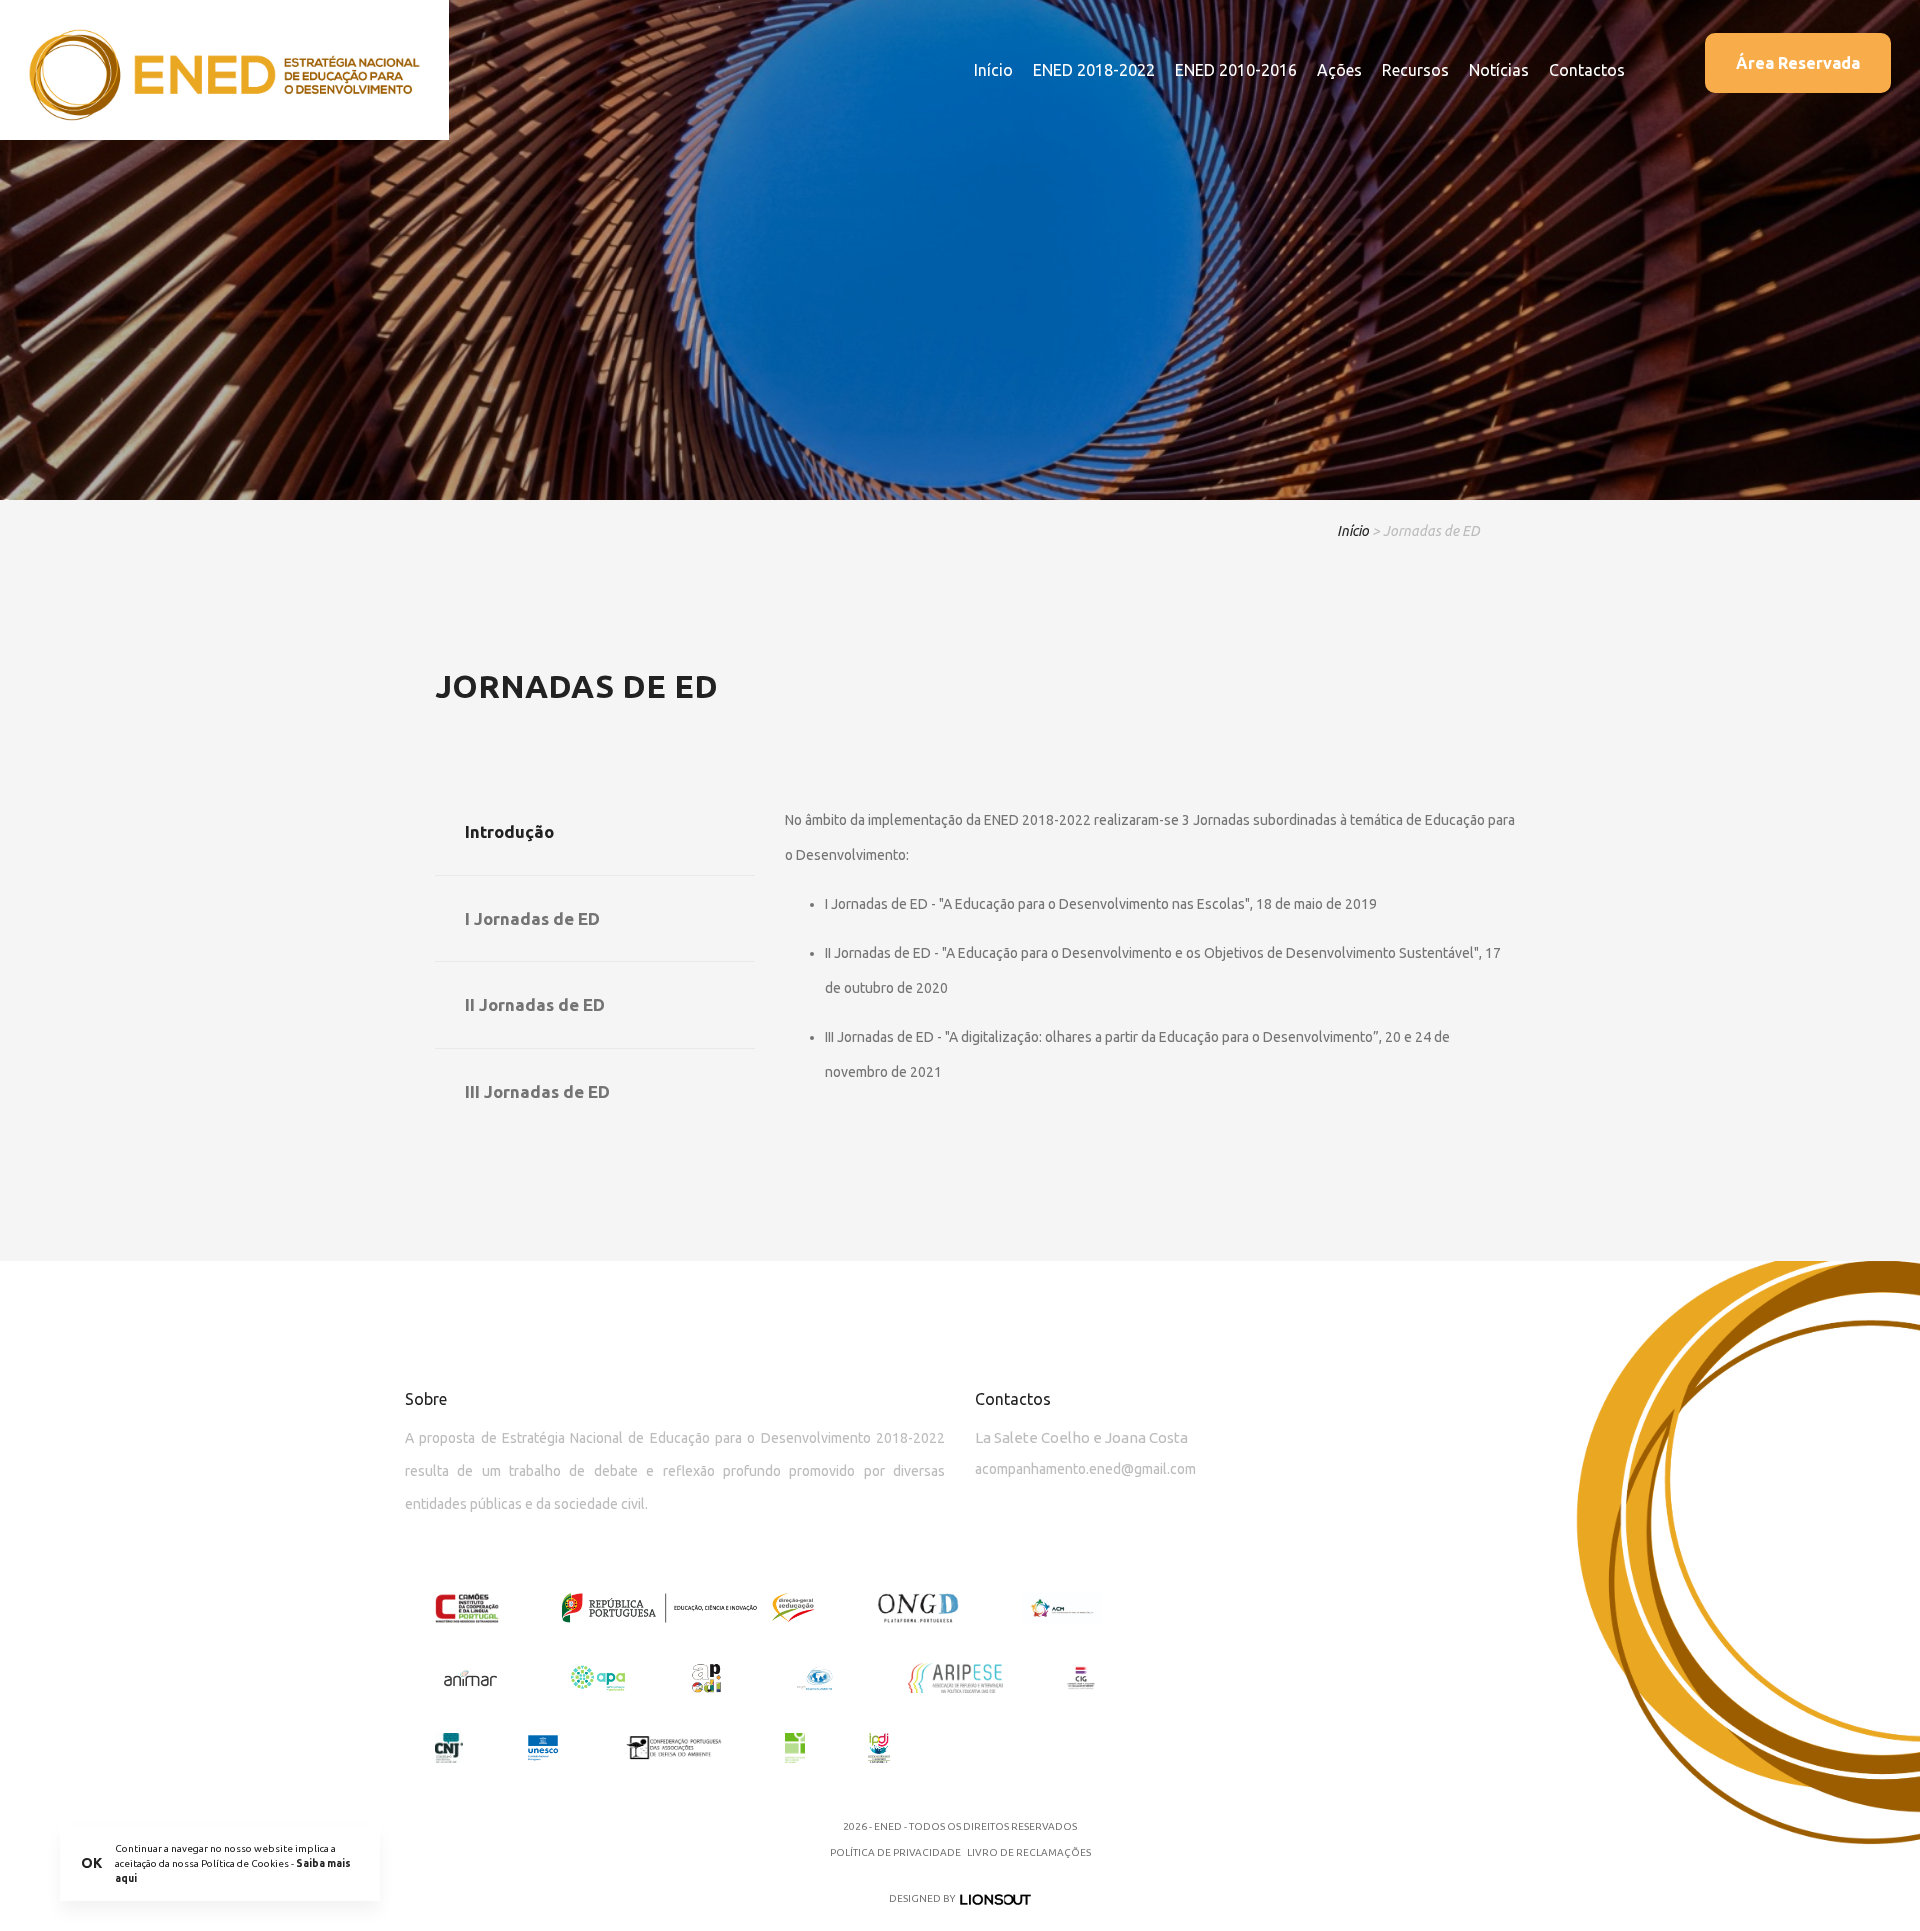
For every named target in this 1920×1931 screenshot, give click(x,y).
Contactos (1587, 70)
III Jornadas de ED (537, 1091)
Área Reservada (1798, 63)
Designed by (922, 1898)
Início (993, 70)
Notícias (1499, 70)
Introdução (509, 831)
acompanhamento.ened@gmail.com (1085, 1469)
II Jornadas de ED (535, 1004)
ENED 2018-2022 (1094, 70)
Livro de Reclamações (1029, 1852)
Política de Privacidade (895, 1852)
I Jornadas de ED (532, 918)
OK (91, 1863)
